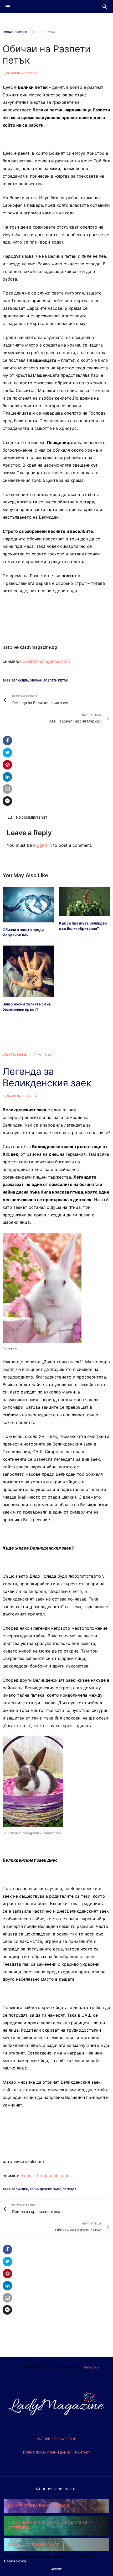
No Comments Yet (32, 817)
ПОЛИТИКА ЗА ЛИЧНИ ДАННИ (47, 2452)
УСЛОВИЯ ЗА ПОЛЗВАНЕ (56, 2439)
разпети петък (56, 680)
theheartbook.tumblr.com (45, 2176)
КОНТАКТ (83, 2452)
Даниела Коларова (22, 73)
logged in (42, 845)
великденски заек (45, 2189)
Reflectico (91, 2367)
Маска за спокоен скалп (34, 2545)
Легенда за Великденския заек (47, 1077)
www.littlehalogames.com (44, 661)
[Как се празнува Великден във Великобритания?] (85, 901)
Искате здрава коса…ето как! (38, 2505)
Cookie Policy (15, 2561)
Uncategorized (15, 32)
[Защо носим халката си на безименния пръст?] (28, 971)
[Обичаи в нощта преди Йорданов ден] (28, 905)
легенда (70, 2189)
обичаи (36, 680)
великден (20, 680)
